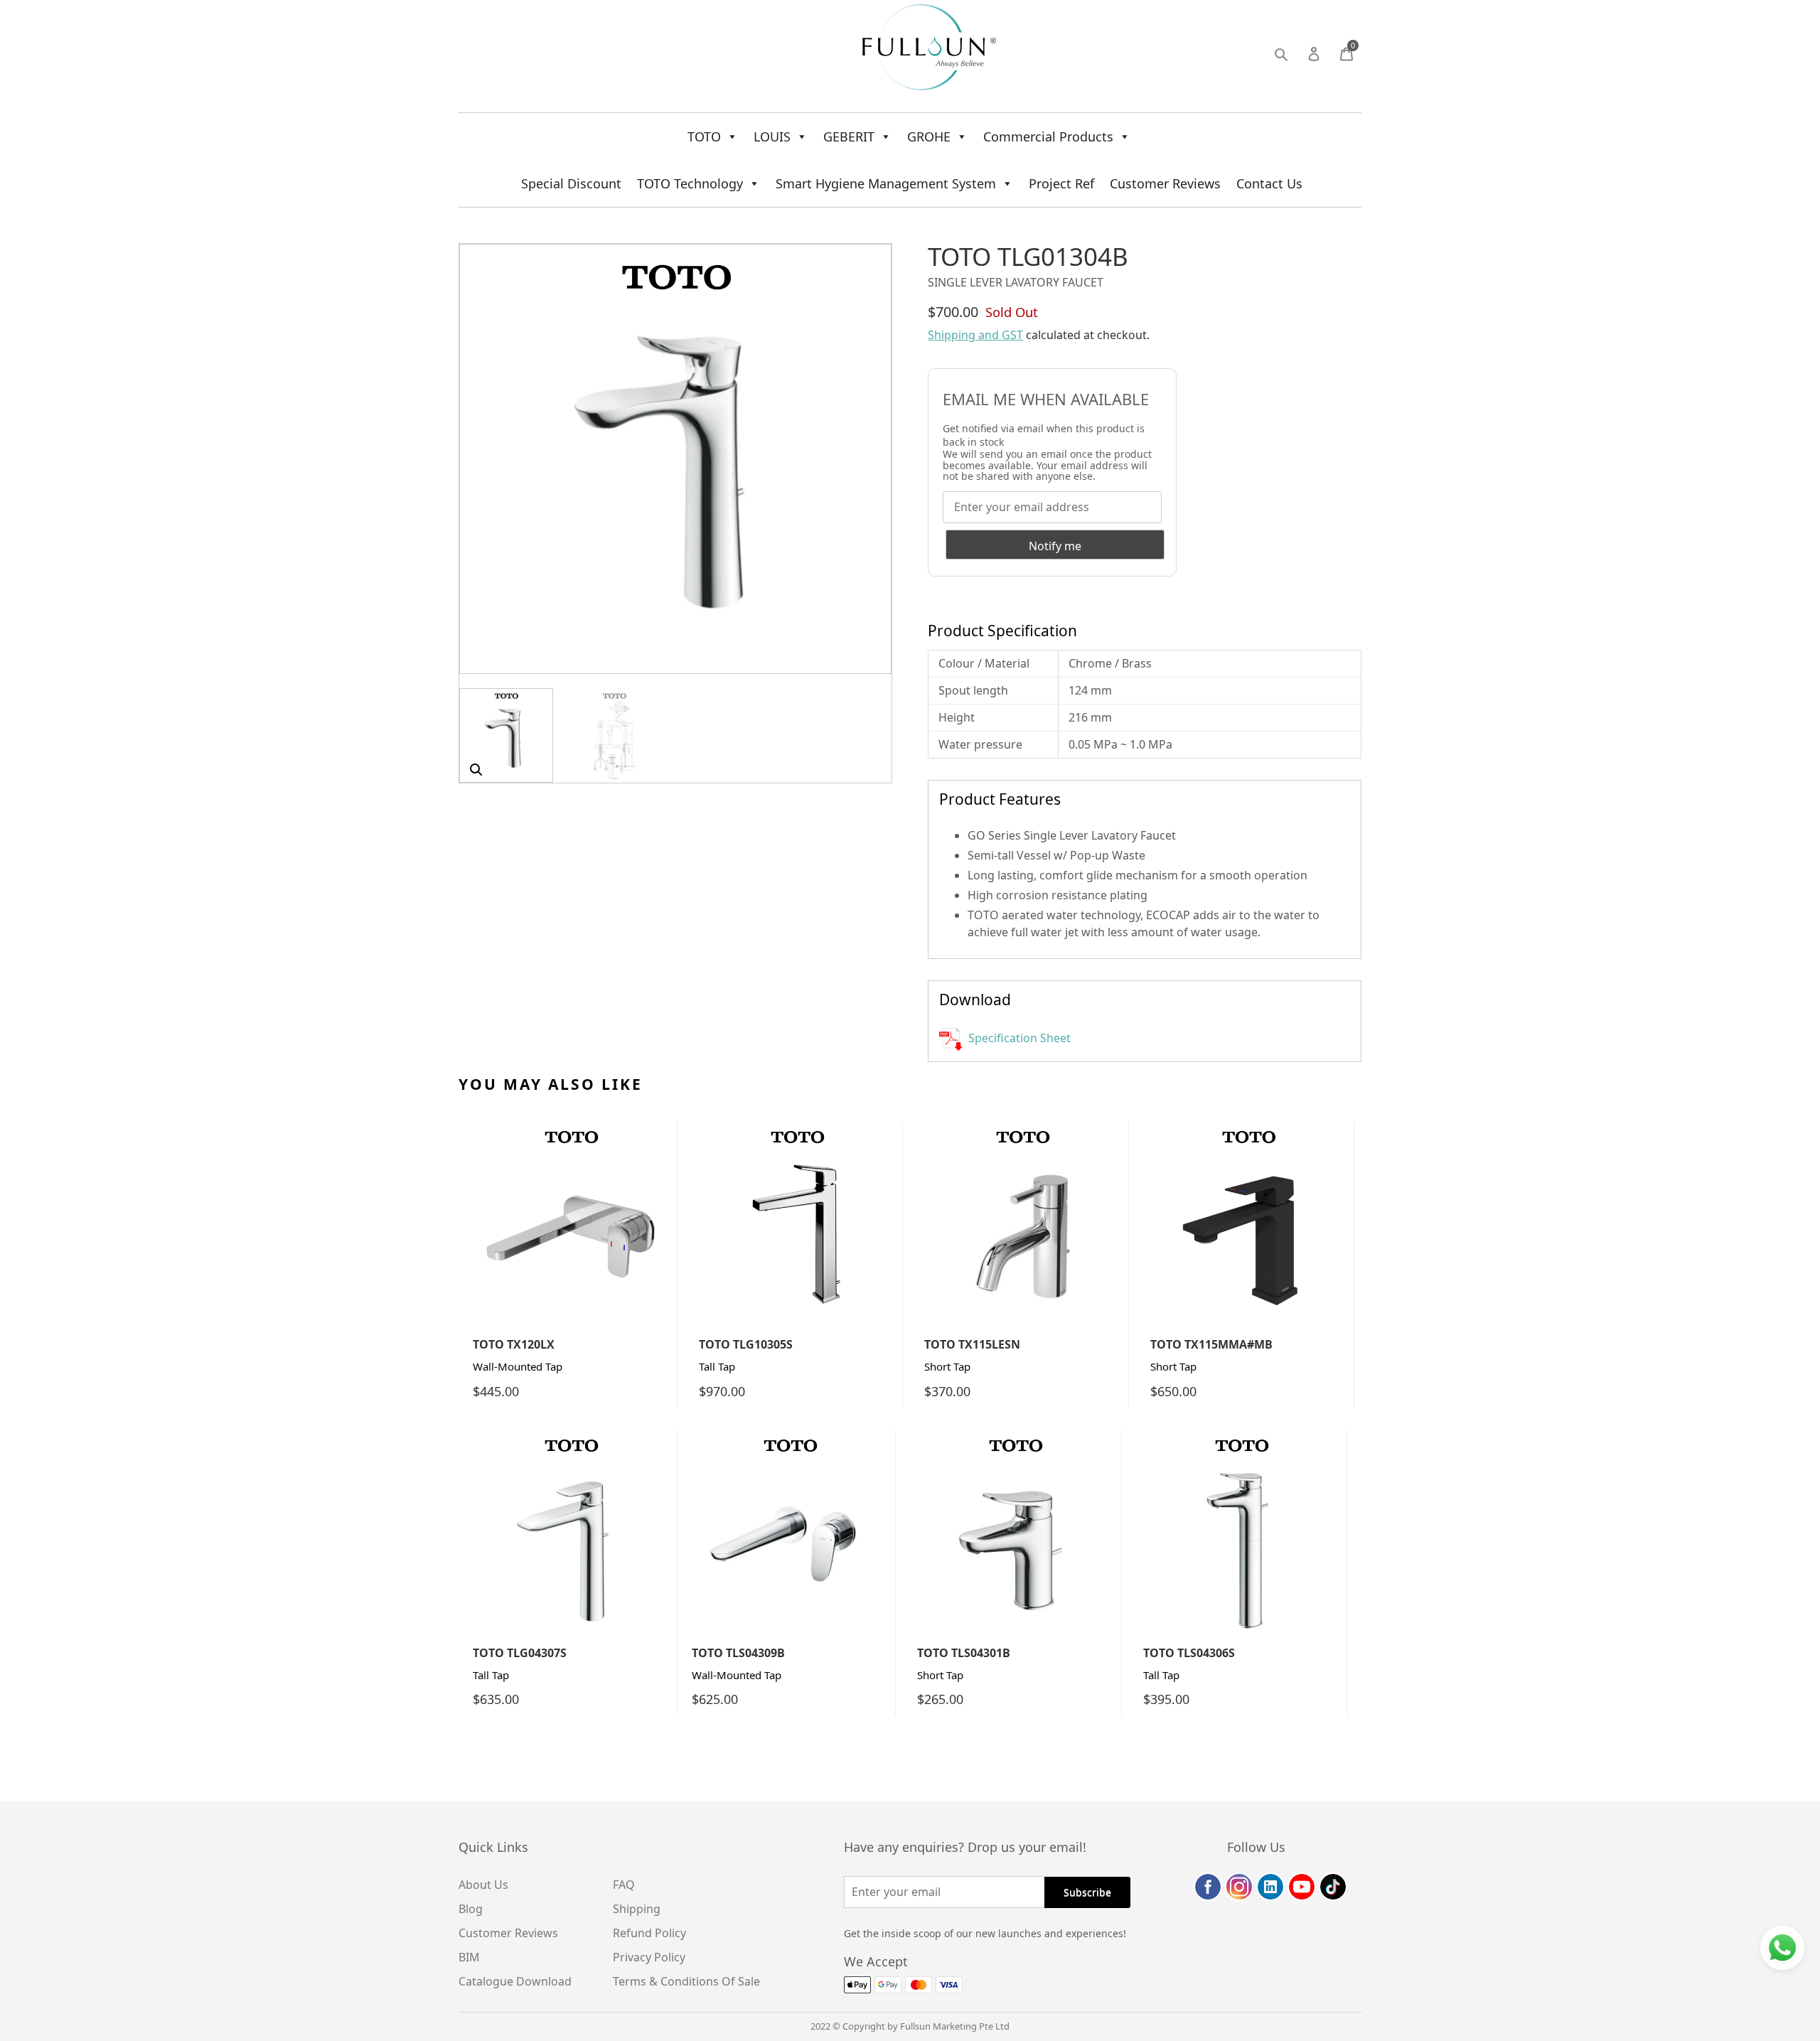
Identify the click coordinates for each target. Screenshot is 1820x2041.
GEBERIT (849, 136)
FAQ (624, 1885)
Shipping (637, 1909)
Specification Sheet (1018, 1038)
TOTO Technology (690, 183)
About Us (483, 1885)
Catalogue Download (515, 1981)
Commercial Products (1048, 136)
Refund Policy (649, 1933)
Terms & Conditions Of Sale (686, 1981)
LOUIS (772, 136)
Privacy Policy (649, 1957)
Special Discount (571, 183)
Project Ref (1061, 183)
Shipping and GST (975, 335)
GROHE (929, 136)
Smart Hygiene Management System (886, 183)
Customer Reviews (1165, 183)
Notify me (1055, 546)
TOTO (704, 136)
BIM (469, 1957)
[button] (476, 770)
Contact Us (1269, 183)
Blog (471, 1909)
